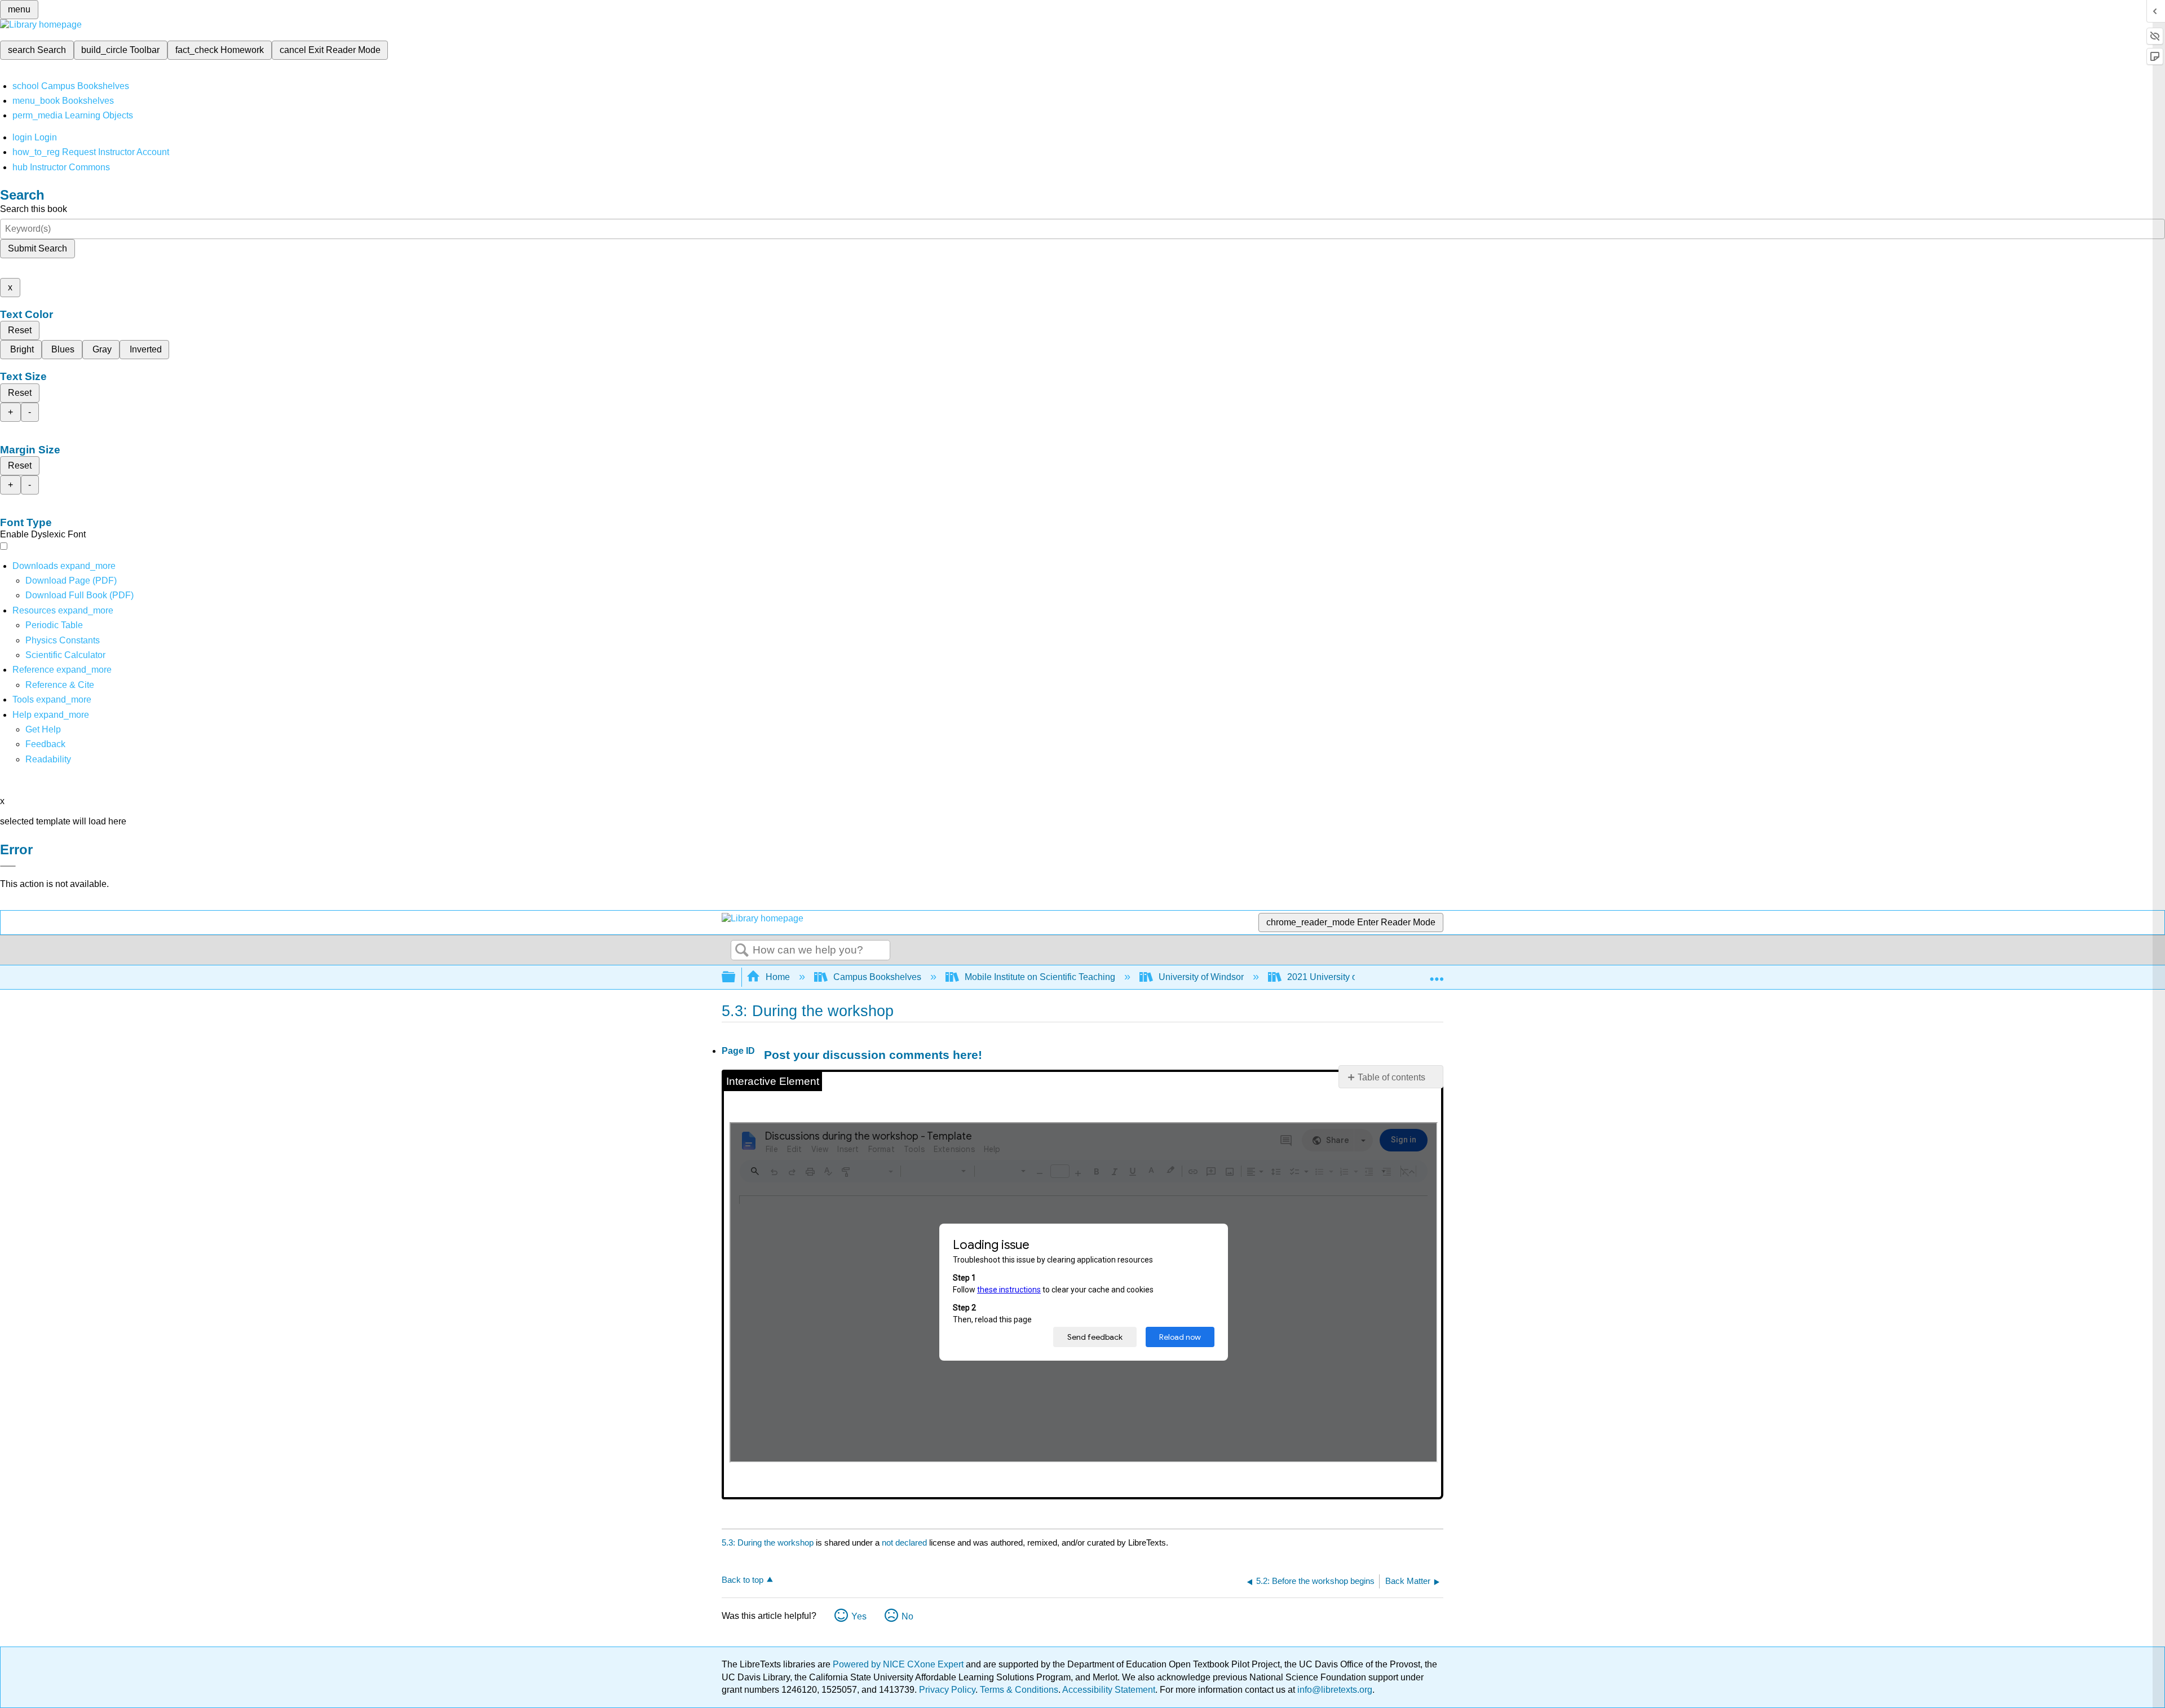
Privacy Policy (947, 1690)
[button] (45, 744)
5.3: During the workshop (768, 1543)
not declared (905, 1543)
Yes (859, 1616)
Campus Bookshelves (877, 977)
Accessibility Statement (1109, 1690)
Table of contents (1391, 1077)
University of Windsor (1201, 977)
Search (742, 951)
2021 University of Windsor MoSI (1353, 977)
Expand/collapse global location (1437, 974)
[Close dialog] (8, 866)
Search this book (34, 209)
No (907, 1616)
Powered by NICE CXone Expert (899, 1664)
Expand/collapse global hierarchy (736, 977)
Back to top (743, 1580)
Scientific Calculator (65, 655)
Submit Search (37, 248)
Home (778, 977)
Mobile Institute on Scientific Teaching (1040, 977)
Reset (20, 330)
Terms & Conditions (1019, 1690)
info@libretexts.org (1334, 1690)
